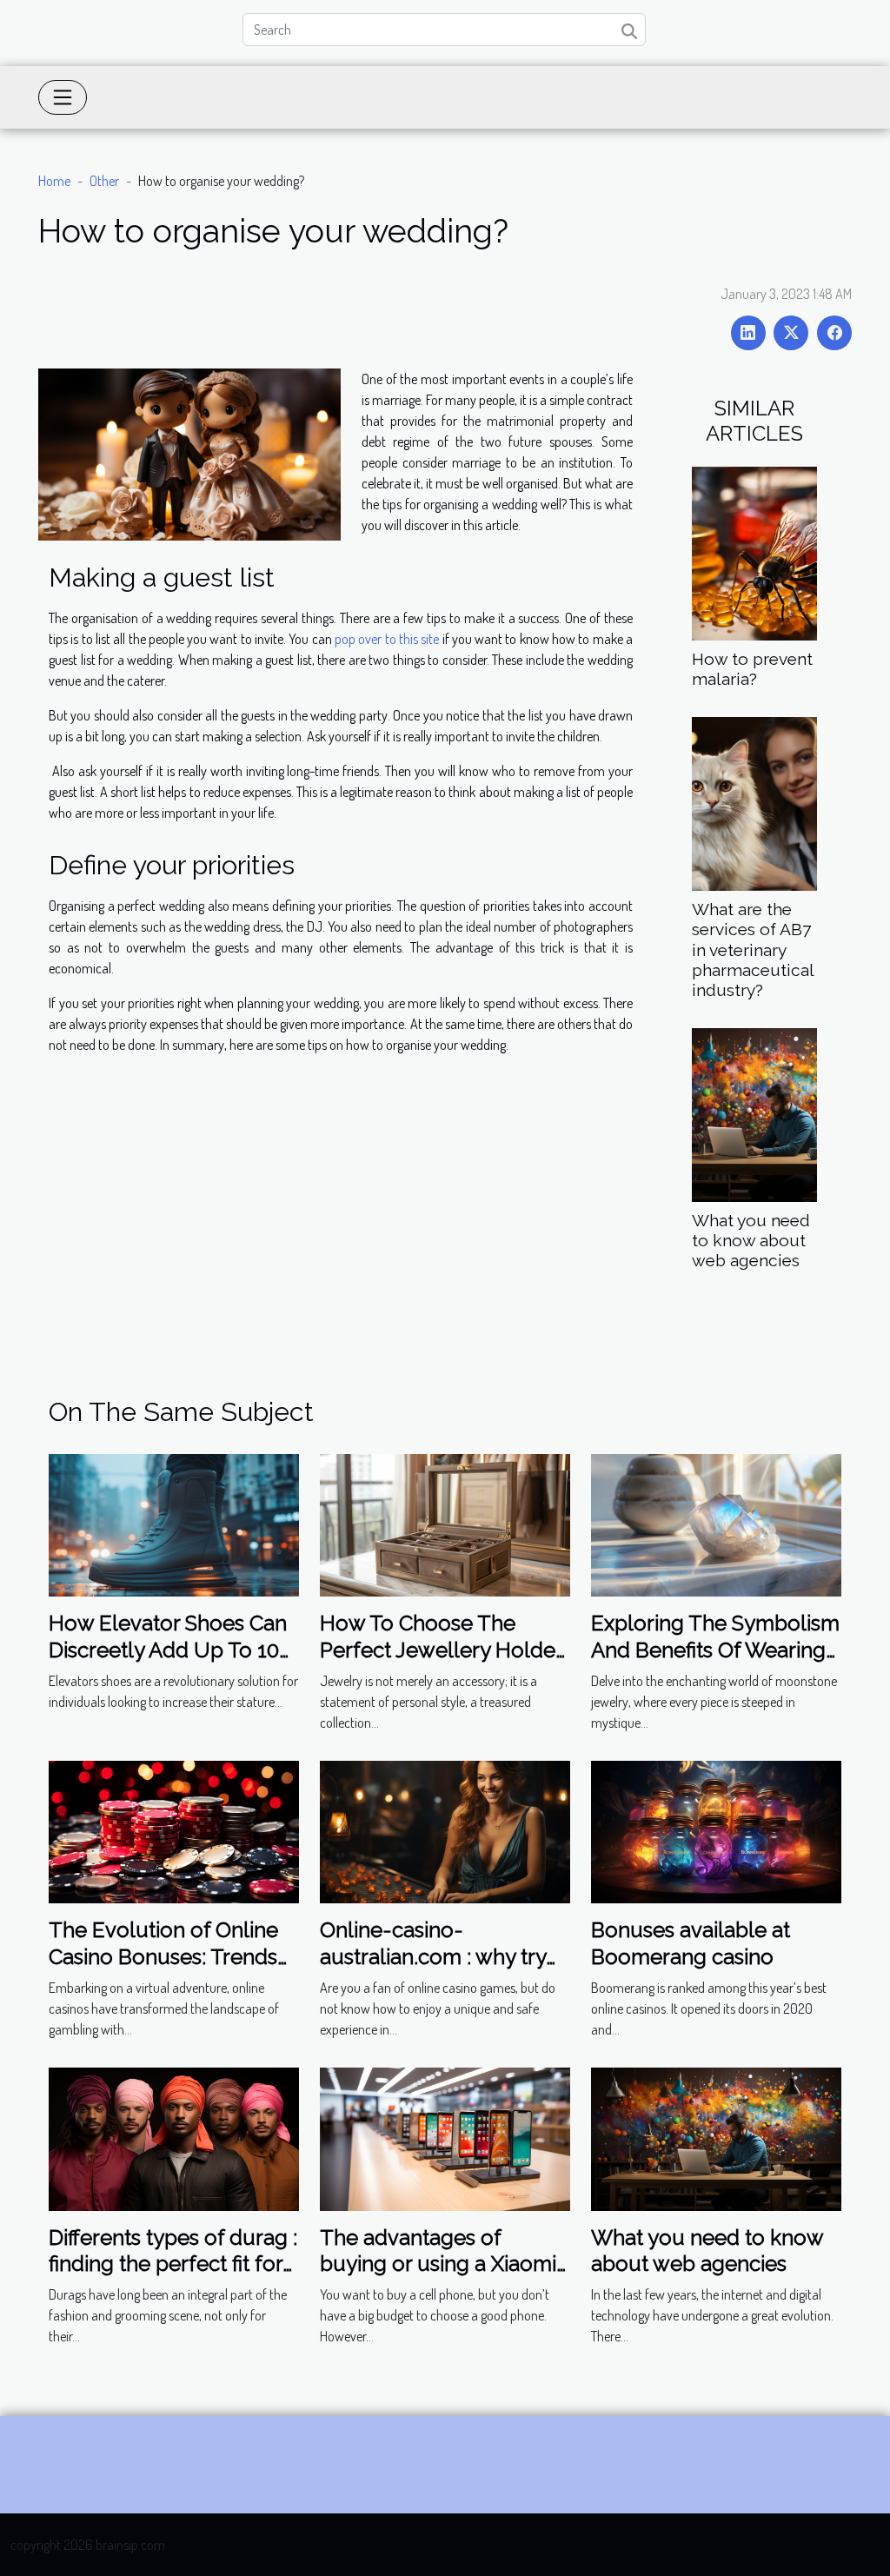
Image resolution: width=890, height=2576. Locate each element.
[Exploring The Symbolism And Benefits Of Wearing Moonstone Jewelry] (716, 1524)
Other (104, 181)
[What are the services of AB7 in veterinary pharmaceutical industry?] (754, 802)
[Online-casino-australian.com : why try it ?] (445, 1830)
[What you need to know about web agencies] (754, 1112)
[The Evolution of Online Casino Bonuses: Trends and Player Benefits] (174, 1830)
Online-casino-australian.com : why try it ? (433, 1956)
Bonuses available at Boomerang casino (691, 1943)
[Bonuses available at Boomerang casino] (716, 1830)
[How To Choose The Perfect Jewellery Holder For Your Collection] (445, 1524)
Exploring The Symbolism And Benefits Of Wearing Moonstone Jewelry (715, 1650)
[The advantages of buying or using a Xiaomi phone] (445, 2137)
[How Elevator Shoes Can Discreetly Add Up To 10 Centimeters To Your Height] (174, 1524)
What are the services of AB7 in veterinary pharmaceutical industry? (753, 949)
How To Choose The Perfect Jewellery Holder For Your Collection (441, 1650)
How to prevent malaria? (752, 669)
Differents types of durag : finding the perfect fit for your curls (173, 2264)
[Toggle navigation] (63, 97)
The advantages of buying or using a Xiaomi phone (438, 2264)
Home (54, 181)
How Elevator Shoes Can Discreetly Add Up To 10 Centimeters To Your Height (168, 1663)
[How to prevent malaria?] (754, 552)
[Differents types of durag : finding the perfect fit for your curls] (174, 2137)
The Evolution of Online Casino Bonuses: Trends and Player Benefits (163, 1956)
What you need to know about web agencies (751, 1240)
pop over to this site (387, 639)
